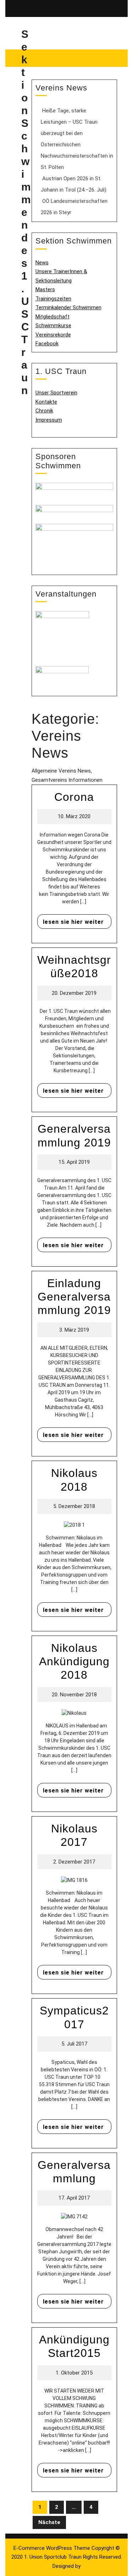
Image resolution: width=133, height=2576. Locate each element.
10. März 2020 (74, 816)
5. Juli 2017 (74, 2044)
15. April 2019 (74, 1162)
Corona (74, 797)
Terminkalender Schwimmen (68, 307)
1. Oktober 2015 (74, 2373)
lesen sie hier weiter (71, 920)
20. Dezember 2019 (74, 993)
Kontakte (46, 402)
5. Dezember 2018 (74, 1506)
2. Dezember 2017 (74, 1862)
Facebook (47, 344)
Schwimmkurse (53, 325)
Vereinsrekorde (53, 335)
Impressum (49, 420)
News (42, 263)
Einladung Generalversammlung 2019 (74, 1297)
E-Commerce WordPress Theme (52, 2548)
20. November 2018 (74, 1695)
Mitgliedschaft (52, 317)
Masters (45, 289)
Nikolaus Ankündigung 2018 (74, 1662)
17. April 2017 (74, 2198)
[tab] (107, 8)
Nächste (49, 2522)
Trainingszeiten (53, 299)
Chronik (44, 411)
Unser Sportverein (56, 393)
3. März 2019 (74, 1330)
